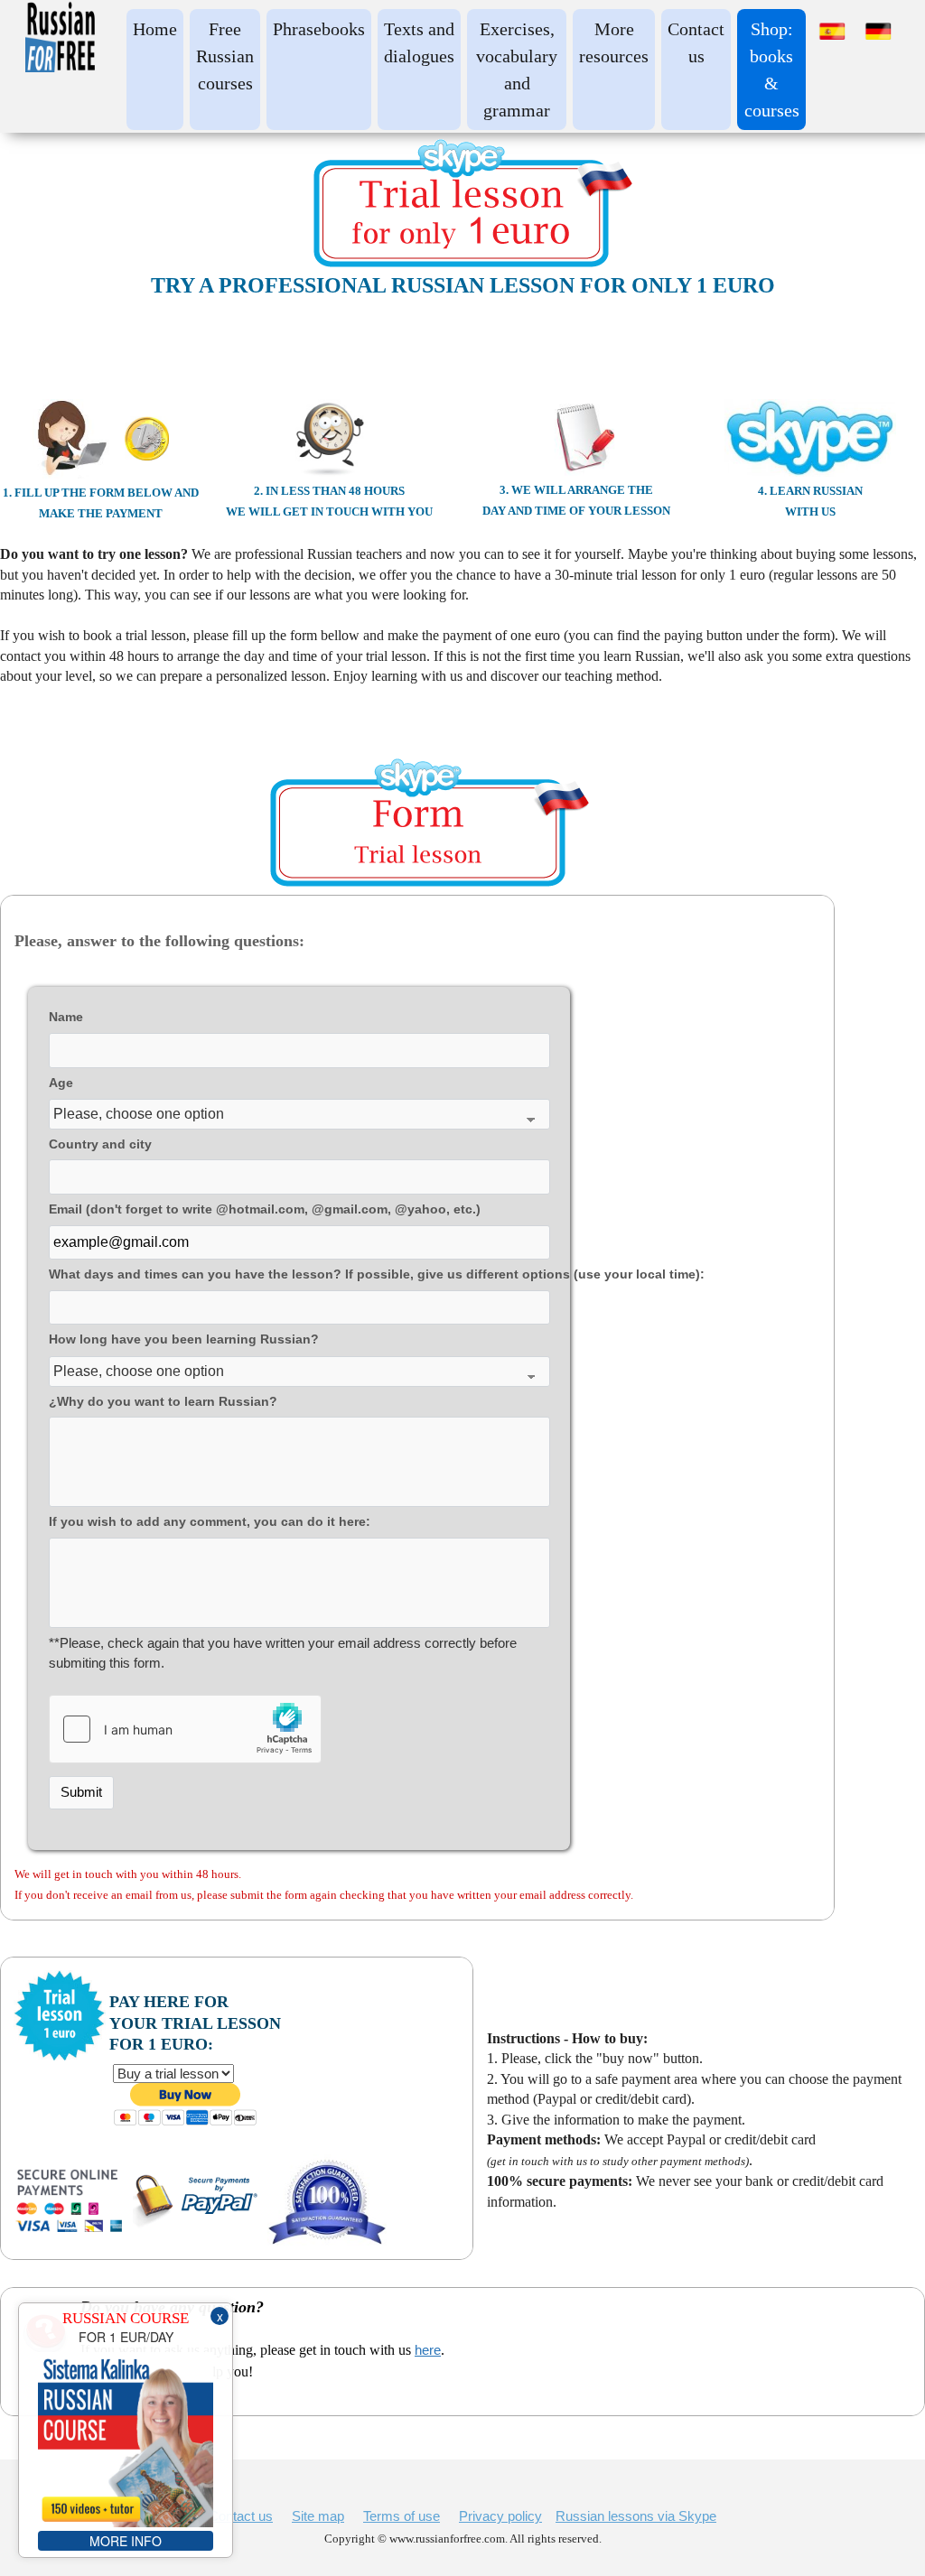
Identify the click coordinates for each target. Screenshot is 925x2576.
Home (155, 29)
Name (66, 1017)
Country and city (100, 1144)
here (428, 2350)
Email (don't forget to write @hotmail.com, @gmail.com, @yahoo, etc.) (265, 1209)
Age (61, 1083)
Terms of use (402, 2516)
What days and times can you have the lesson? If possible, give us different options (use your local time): (299, 1274)
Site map (318, 2516)
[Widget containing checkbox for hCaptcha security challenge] (185, 1729)
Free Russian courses (225, 56)
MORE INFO (126, 2541)
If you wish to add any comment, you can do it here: (210, 1522)
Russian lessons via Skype (636, 2516)
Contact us (241, 2516)
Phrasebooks (319, 29)
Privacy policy (500, 2516)
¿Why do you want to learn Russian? (163, 1402)
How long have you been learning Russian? (184, 1339)
